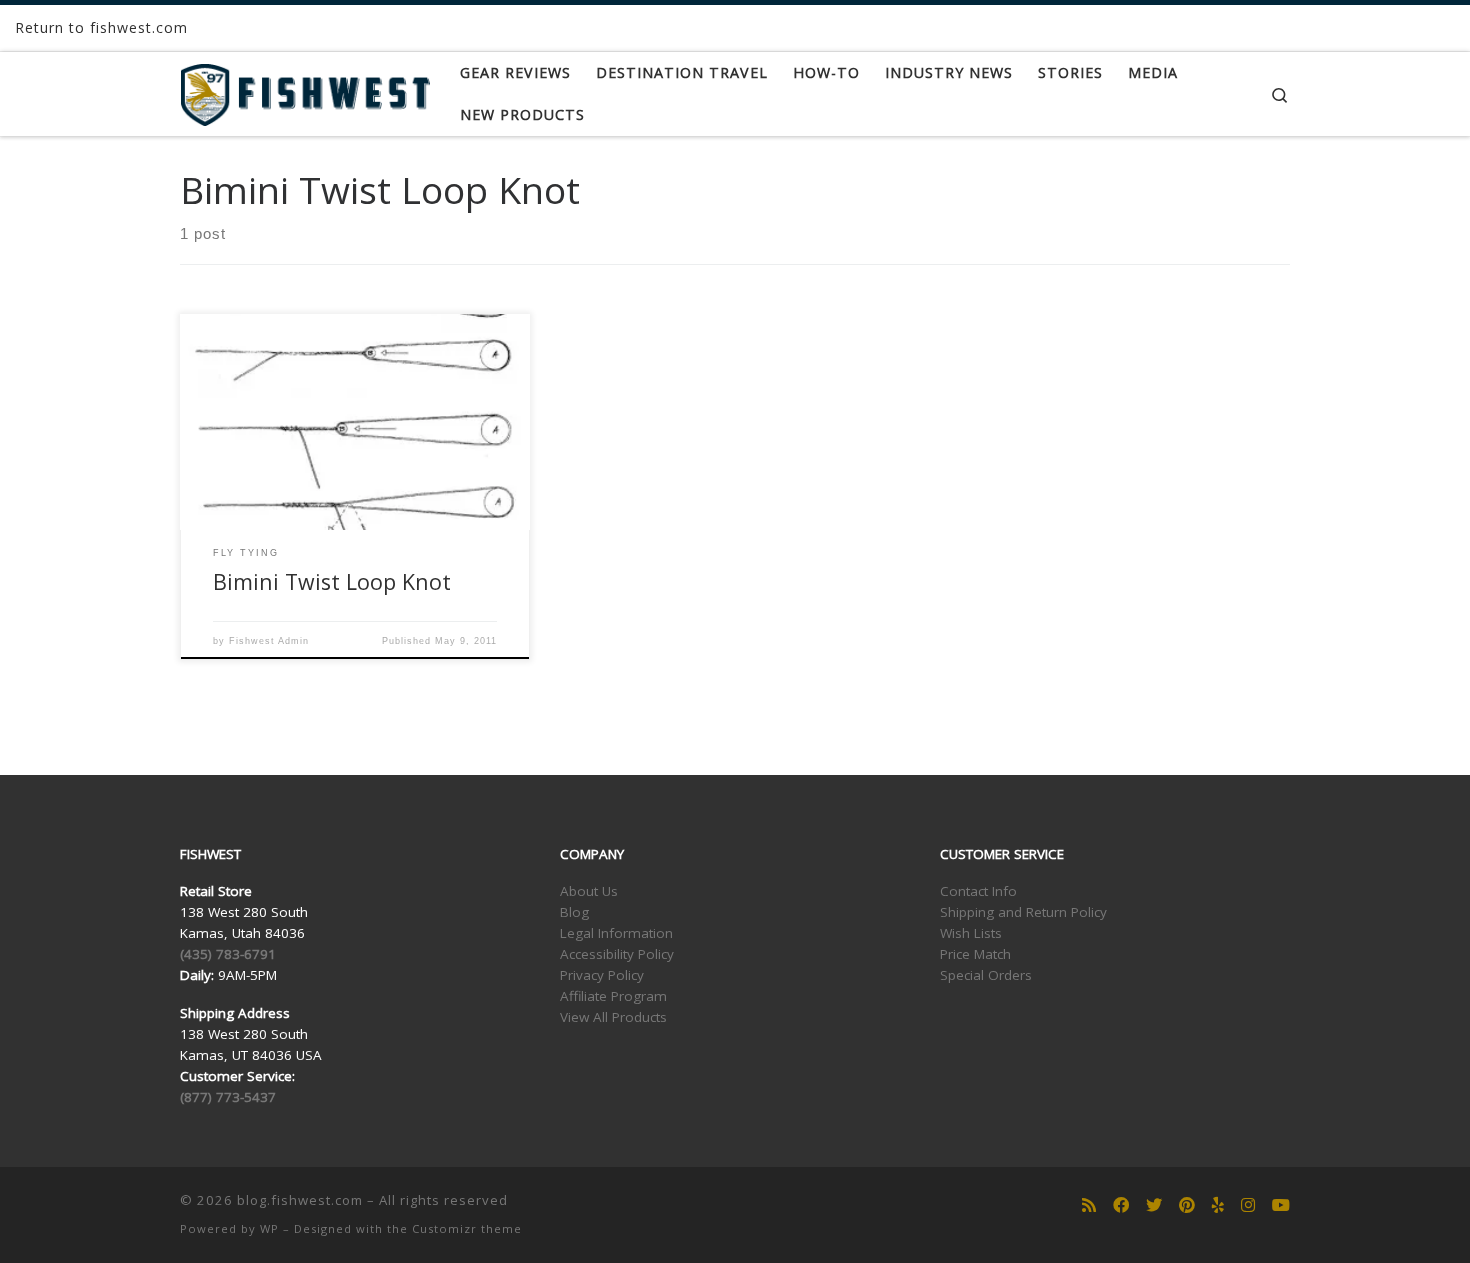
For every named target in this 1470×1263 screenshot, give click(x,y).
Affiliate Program (613, 996)
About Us (589, 891)
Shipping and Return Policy (1023, 912)
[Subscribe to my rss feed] (1089, 1205)
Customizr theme (467, 1228)
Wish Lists (971, 933)
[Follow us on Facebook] (1121, 1205)
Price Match (975, 954)
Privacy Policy (602, 975)
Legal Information (616, 933)
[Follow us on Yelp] (1218, 1205)
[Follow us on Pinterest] (1187, 1205)
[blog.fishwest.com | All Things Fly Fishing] (305, 90)
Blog (574, 912)
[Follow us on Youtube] (1281, 1205)
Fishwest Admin (269, 641)
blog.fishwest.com (300, 1200)
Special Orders (986, 975)
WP (269, 1228)
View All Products (613, 1017)
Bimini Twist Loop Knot (332, 581)
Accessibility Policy (617, 954)
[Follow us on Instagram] (1248, 1205)
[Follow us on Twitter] (1154, 1205)
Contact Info (978, 891)
